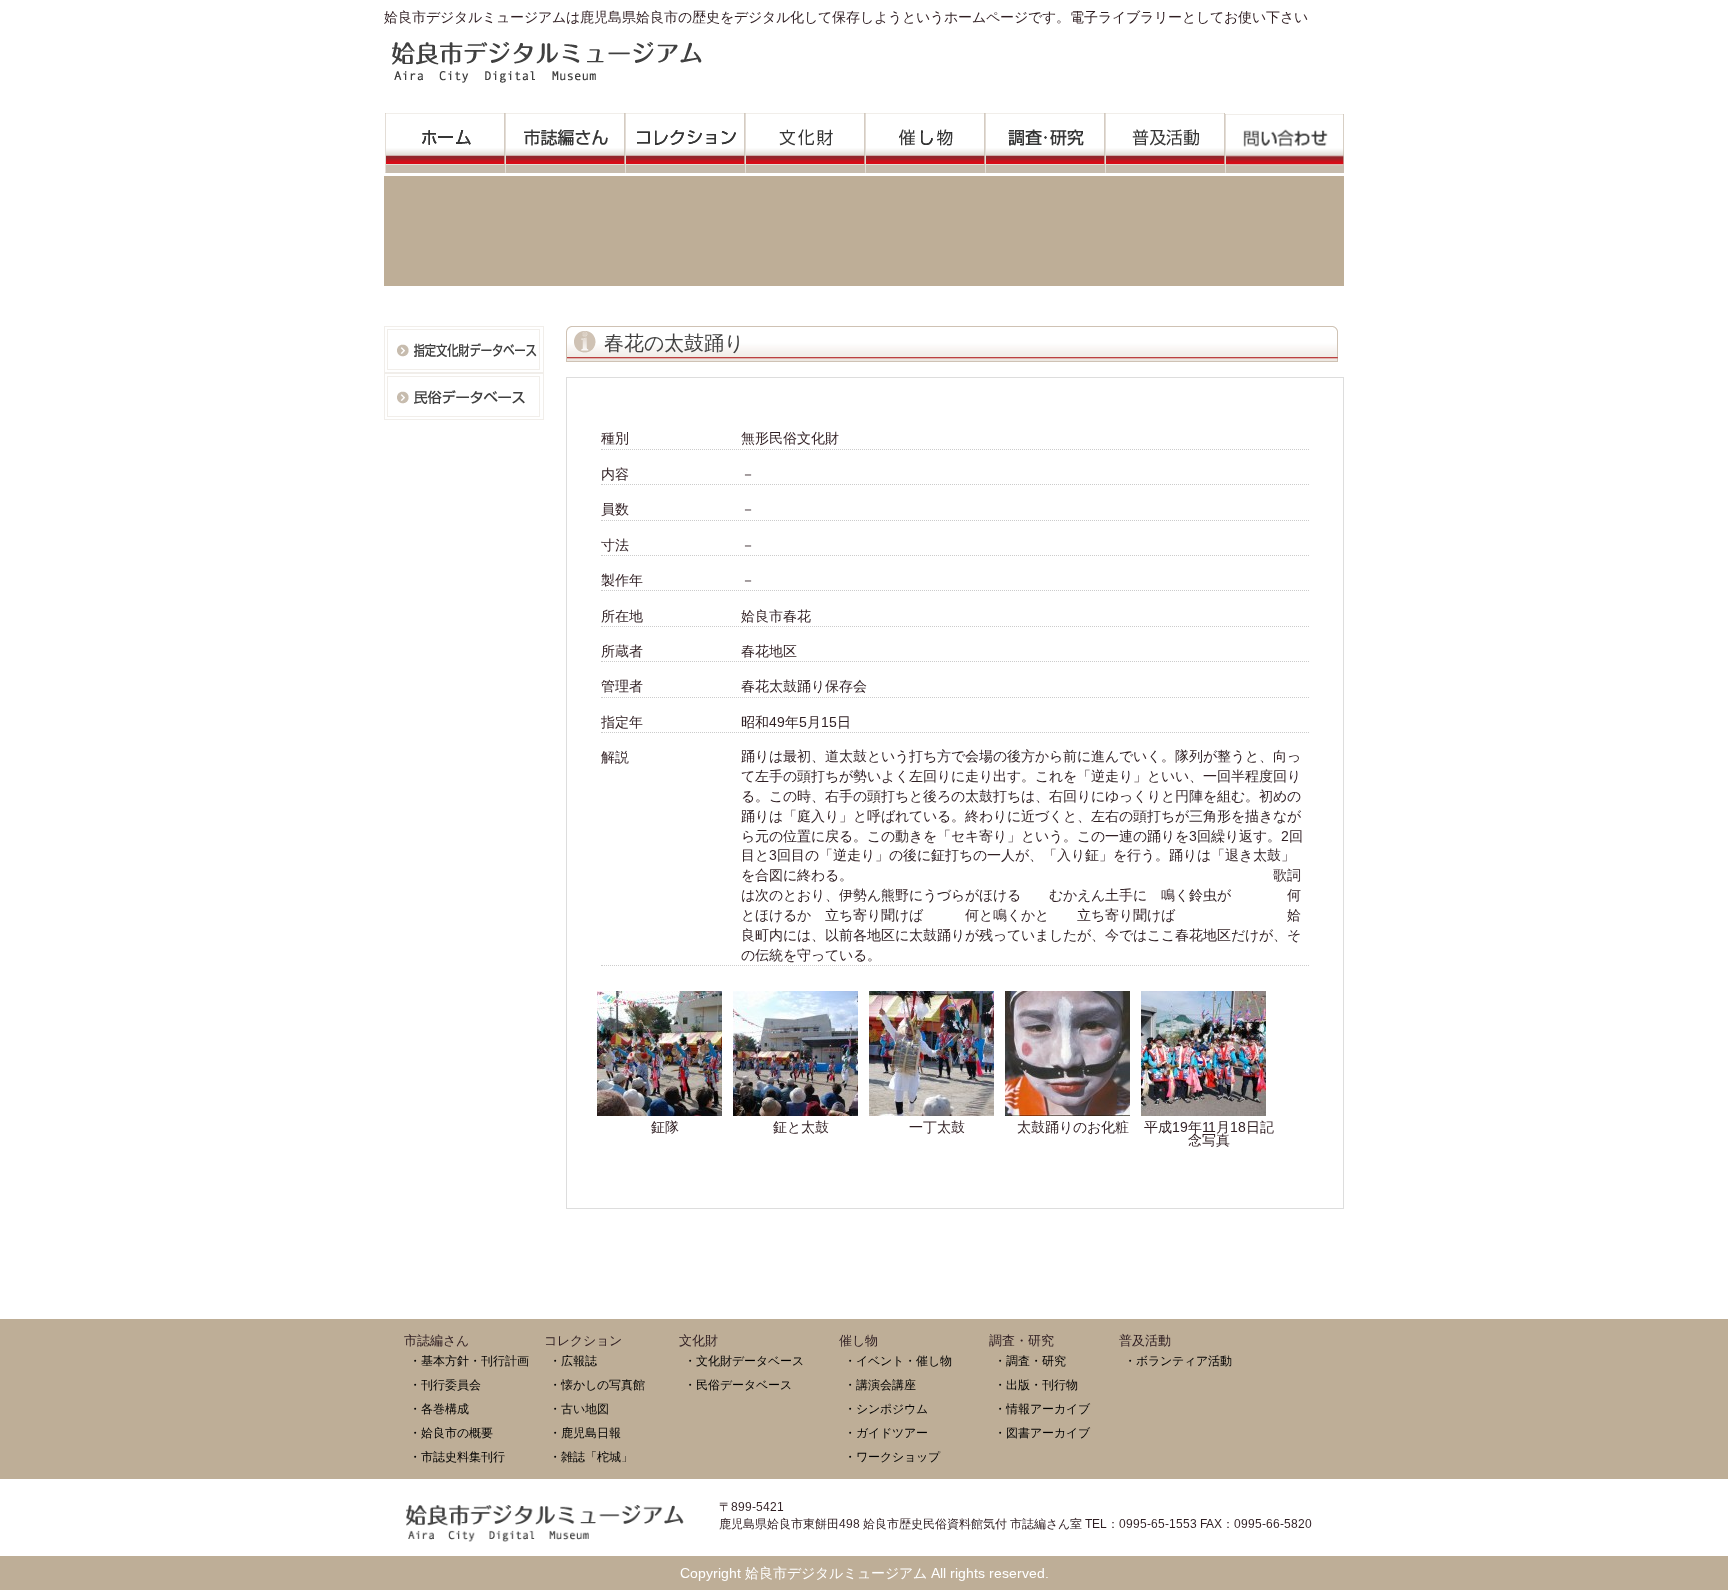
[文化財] (805, 137)
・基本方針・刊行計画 (469, 1360)
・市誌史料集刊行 (457, 1456)
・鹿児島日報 (585, 1432)
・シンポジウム (886, 1408)
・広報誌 (573, 1360)
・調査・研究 (1030, 1360)
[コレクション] (685, 137)
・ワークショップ (892, 1456)
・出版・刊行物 (1036, 1384)
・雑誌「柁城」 (591, 1456)
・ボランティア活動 (1178, 1360)
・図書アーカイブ (1042, 1432)
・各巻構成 (439, 1408)
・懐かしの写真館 (597, 1384)
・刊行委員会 (445, 1384)
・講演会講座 (880, 1384)
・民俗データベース (738, 1384)
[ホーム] (445, 137)
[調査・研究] (1045, 137)
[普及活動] (1165, 137)
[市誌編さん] (565, 137)
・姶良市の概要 (451, 1432)
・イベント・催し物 (898, 1360)
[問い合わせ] (1284, 138)
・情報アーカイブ (1042, 1408)
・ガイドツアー (886, 1432)
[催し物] (925, 137)
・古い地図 (579, 1408)
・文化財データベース (744, 1360)
